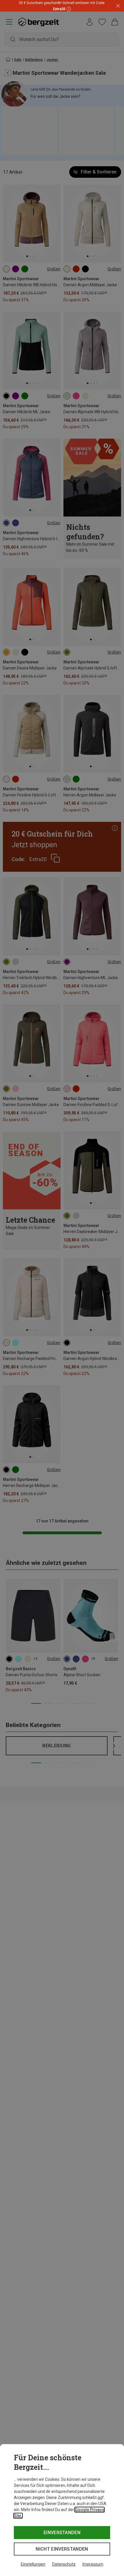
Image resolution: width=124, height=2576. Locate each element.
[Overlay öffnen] (68, 9)
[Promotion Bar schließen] (118, 6)
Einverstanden (62, 2533)
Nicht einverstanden (62, 2549)
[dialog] (62, 2510)
